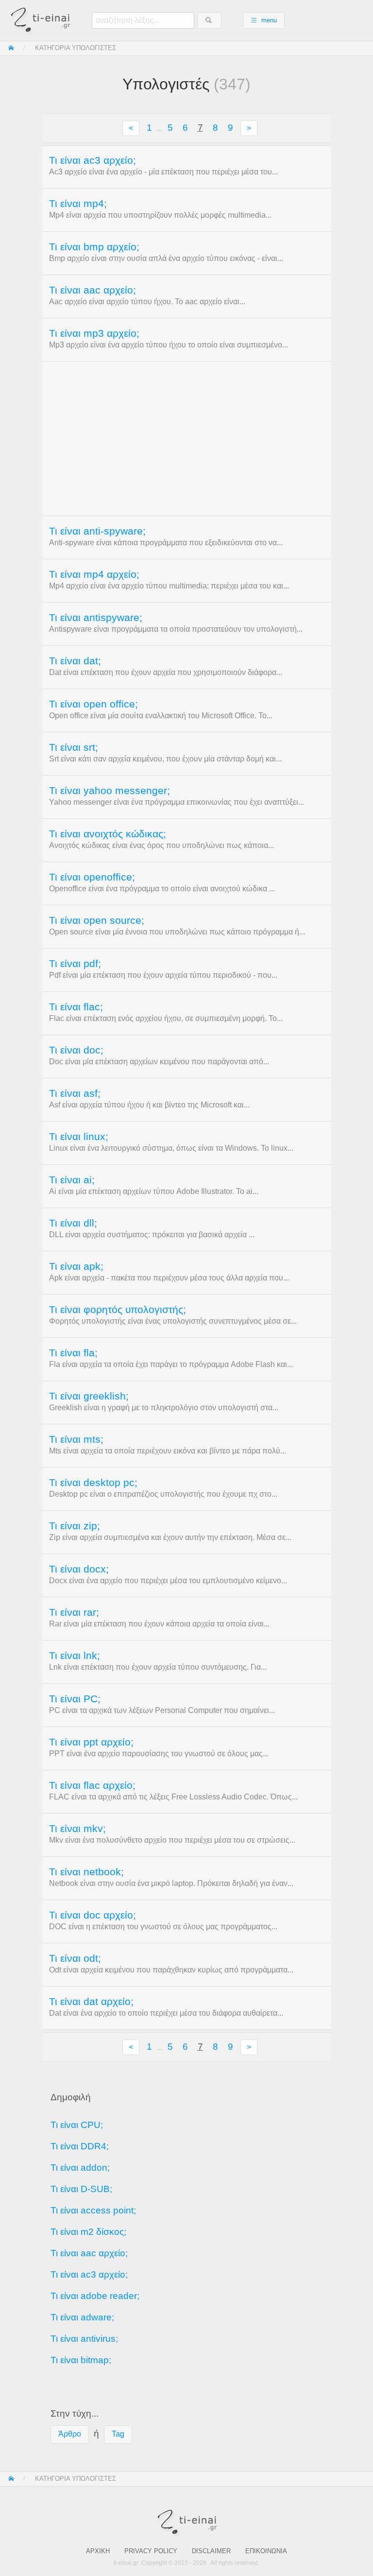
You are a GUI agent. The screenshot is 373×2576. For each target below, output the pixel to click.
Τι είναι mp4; (78, 204)
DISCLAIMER (211, 2551)
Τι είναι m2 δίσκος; (88, 2232)
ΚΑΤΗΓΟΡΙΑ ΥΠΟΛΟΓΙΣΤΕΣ (76, 48)
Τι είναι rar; (74, 1612)
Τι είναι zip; (75, 1526)
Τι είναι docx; (79, 1569)
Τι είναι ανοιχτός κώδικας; (108, 834)
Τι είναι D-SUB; (81, 2189)
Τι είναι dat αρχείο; (91, 2002)
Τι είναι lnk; (75, 1656)
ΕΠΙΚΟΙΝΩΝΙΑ (266, 2551)
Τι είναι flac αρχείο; (92, 1785)
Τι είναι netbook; (86, 1872)
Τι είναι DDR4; (80, 2146)
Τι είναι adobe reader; (95, 2296)
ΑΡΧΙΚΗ (98, 2551)
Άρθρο (70, 2434)
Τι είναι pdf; (75, 964)
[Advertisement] (187, 438)
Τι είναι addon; (80, 2168)
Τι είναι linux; (79, 1137)
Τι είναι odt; (75, 1958)
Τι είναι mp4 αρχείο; (94, 574)
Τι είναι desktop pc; (93, 1483)
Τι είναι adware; (82, 2317)
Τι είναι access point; (93, 2210)
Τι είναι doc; (76, 1050)
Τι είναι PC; (75, 1699)
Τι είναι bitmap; (81, 2360)
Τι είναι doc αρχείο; (93, 1915)
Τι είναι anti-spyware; (97, 531)
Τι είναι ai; (72, 1180)
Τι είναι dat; (75, 661)
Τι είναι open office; (93, 704)
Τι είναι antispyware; (96, 618)
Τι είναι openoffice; (92, 877)
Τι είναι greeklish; (89, 1396)
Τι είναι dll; (73, 1223)
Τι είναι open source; (97, 920)
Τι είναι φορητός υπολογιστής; (118, 1310)
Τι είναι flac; (76, 1007)
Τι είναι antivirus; (84, 2339)
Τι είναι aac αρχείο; (93, 290)
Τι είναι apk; (76, 1266)
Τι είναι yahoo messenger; (110, 791)
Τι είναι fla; (73, 1353)
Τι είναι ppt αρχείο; (91, 1742)
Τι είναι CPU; (77, 2125)
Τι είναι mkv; (77, 1829)
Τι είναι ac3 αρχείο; (93, 160)
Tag (118, 2434)
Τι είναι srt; (74, 747)
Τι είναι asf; (75, 1093)
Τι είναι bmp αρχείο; (94, 247)
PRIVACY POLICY (151, 2551)
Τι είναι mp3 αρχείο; (94, 333)
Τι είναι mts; (76, 1439)
